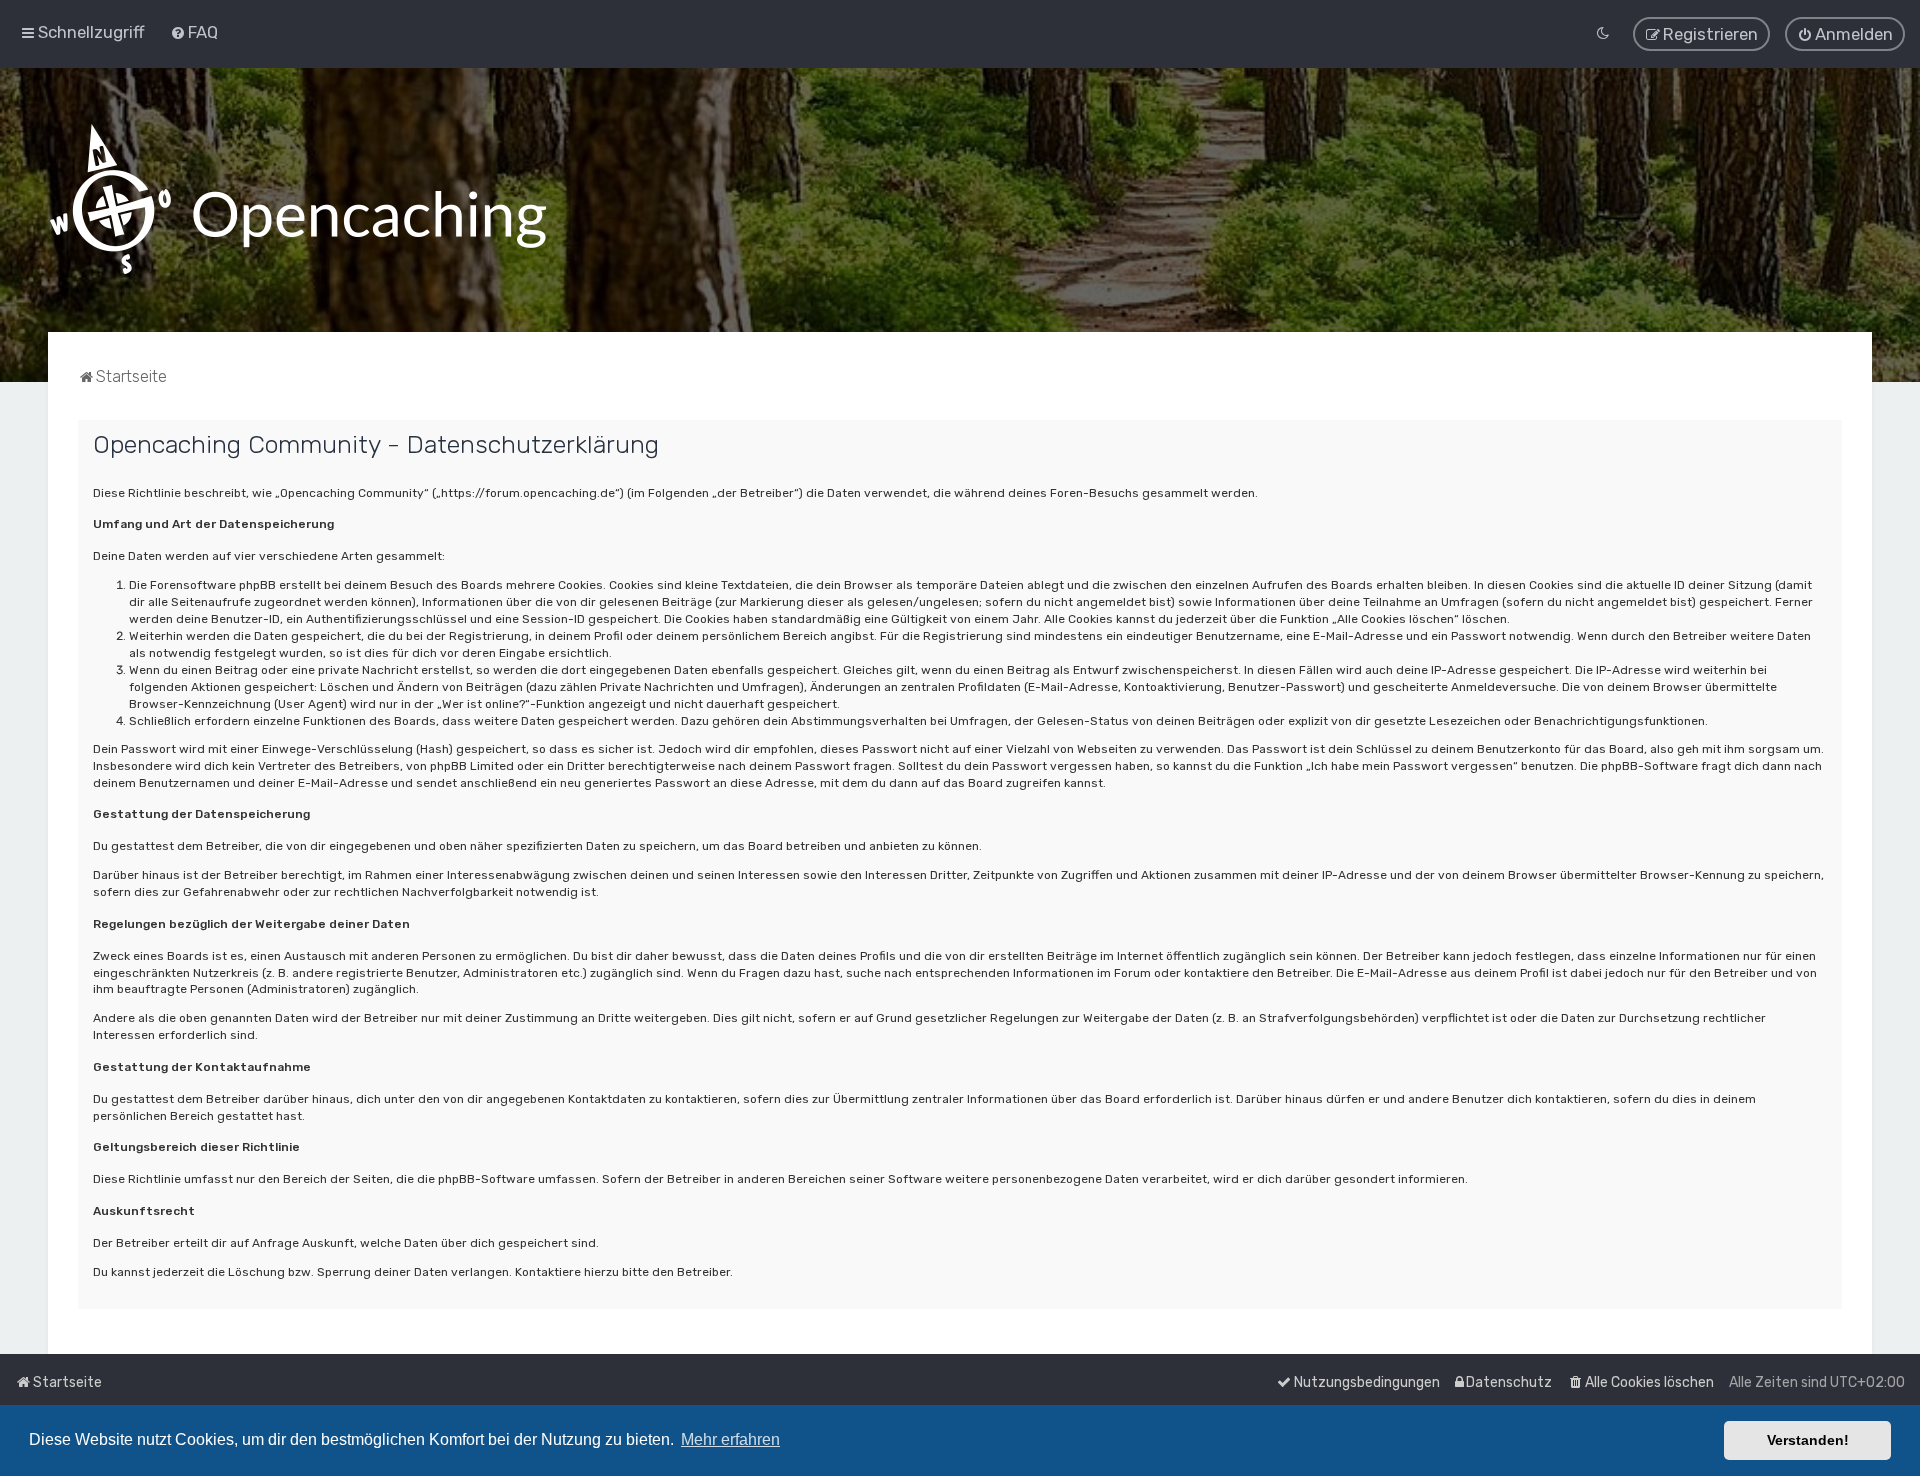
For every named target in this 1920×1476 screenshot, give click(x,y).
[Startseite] (298, 200)
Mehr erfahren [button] (730, 1439)
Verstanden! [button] (1808, 1440)
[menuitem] (194, 32)
